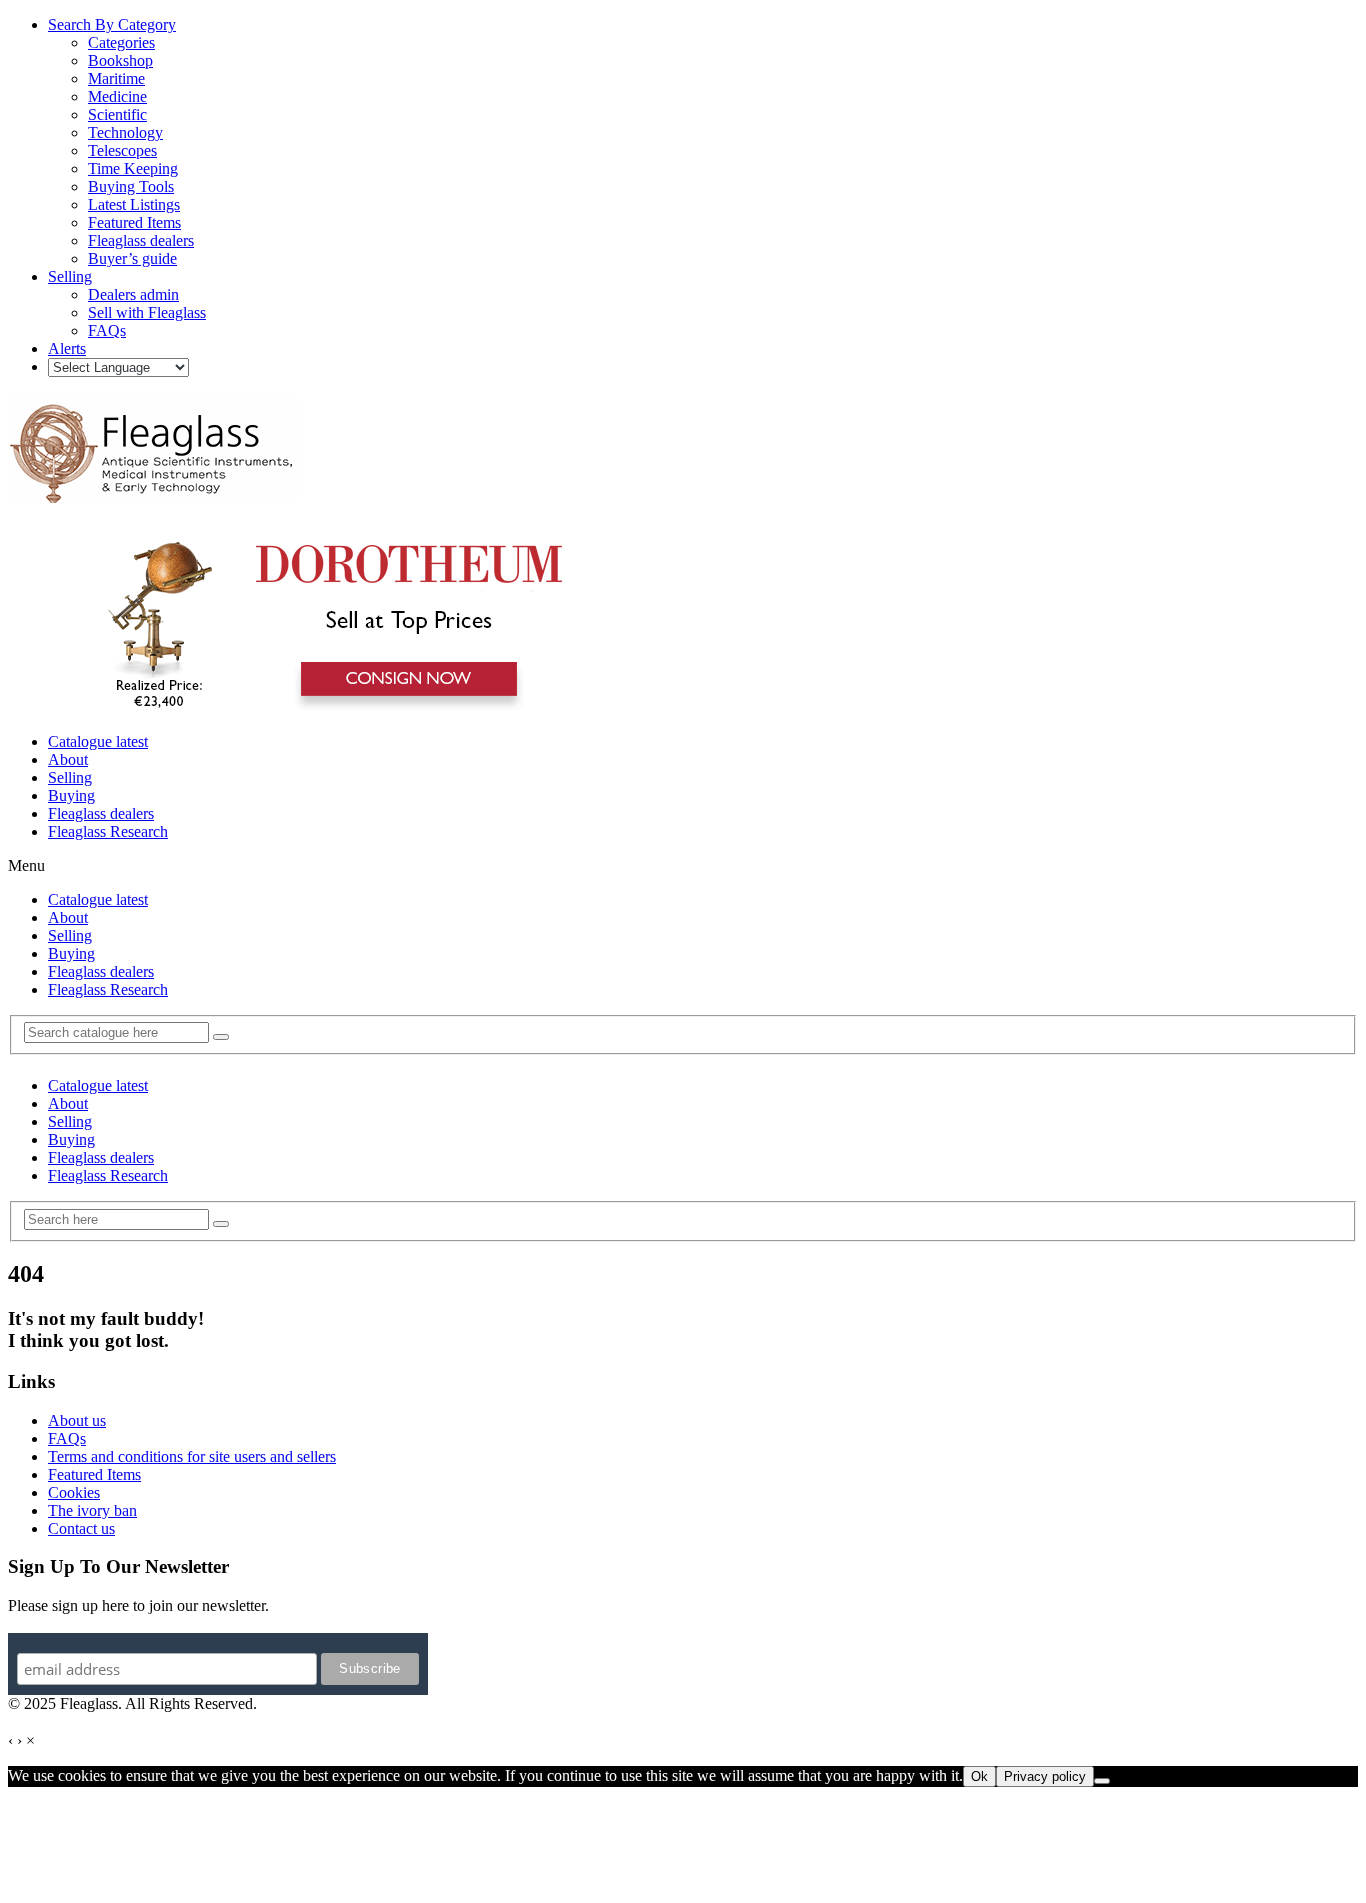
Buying (71, 795)
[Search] (221, 1037)
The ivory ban (92, 1510)
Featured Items (94, 1474)
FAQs (67, 1438)
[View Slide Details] (325, 707)
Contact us (81, 1528)
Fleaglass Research (108, 831)
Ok (979, 1776)
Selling (70, 777)
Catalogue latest (98, 741)
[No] (1102, 1781)
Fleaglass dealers (101, 813)
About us (77, 1420)
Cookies (74, 1492)
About (68, 759)
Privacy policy (1045, 1776)
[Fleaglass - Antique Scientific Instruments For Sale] (153, 492)
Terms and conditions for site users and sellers (192, 1456)
